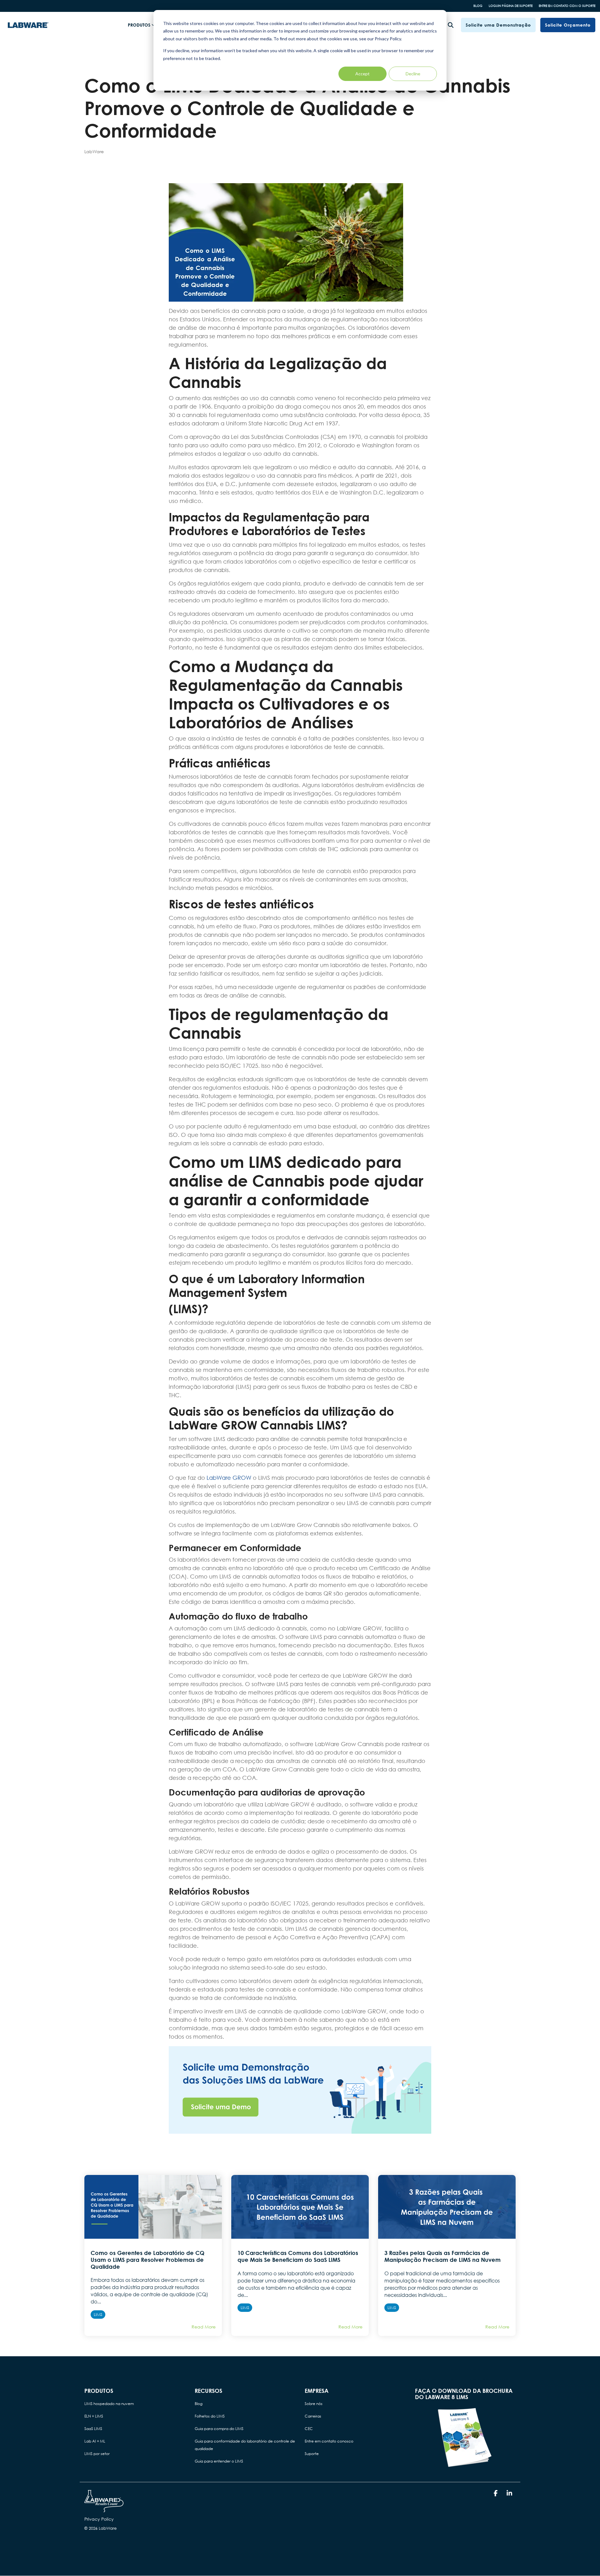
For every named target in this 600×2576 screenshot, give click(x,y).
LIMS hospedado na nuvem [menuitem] (109, 2404)
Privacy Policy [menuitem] (99, 2519)
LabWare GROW (230, 1478)
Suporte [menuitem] (312, 2454)
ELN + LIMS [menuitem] (94, 2416)
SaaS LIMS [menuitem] (93, 2429)
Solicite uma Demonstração (498, 25)
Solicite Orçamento (568, 25)
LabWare (94, 151)
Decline (413, 74)
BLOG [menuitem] (478, 6)
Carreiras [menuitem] (313, 2416)
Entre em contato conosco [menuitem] (329, 2441)
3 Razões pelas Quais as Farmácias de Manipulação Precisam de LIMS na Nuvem (442, 2256)
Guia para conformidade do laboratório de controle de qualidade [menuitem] (245, 2445)
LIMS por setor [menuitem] (97, 2454)
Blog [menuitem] (199, 2404)
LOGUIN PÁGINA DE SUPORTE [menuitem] (511, 6)
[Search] (451, 25)
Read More (204, 2327)
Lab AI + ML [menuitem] (95, 2441)
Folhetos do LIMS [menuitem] (210, 2416)
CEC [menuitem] (309, 2429)
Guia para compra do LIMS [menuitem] (219, 2429)
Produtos (139, 25)
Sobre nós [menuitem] (314, 2404)
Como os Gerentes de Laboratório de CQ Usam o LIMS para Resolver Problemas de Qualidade (147, 2260)
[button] (496, 2493)
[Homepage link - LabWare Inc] (104, 2509)
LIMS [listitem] (98, 2315)
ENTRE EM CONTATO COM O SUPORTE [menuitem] (567, 6)
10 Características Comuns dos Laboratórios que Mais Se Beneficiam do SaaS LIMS (298, 2256)
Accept (362, 74)
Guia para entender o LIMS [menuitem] (219, 2461)
